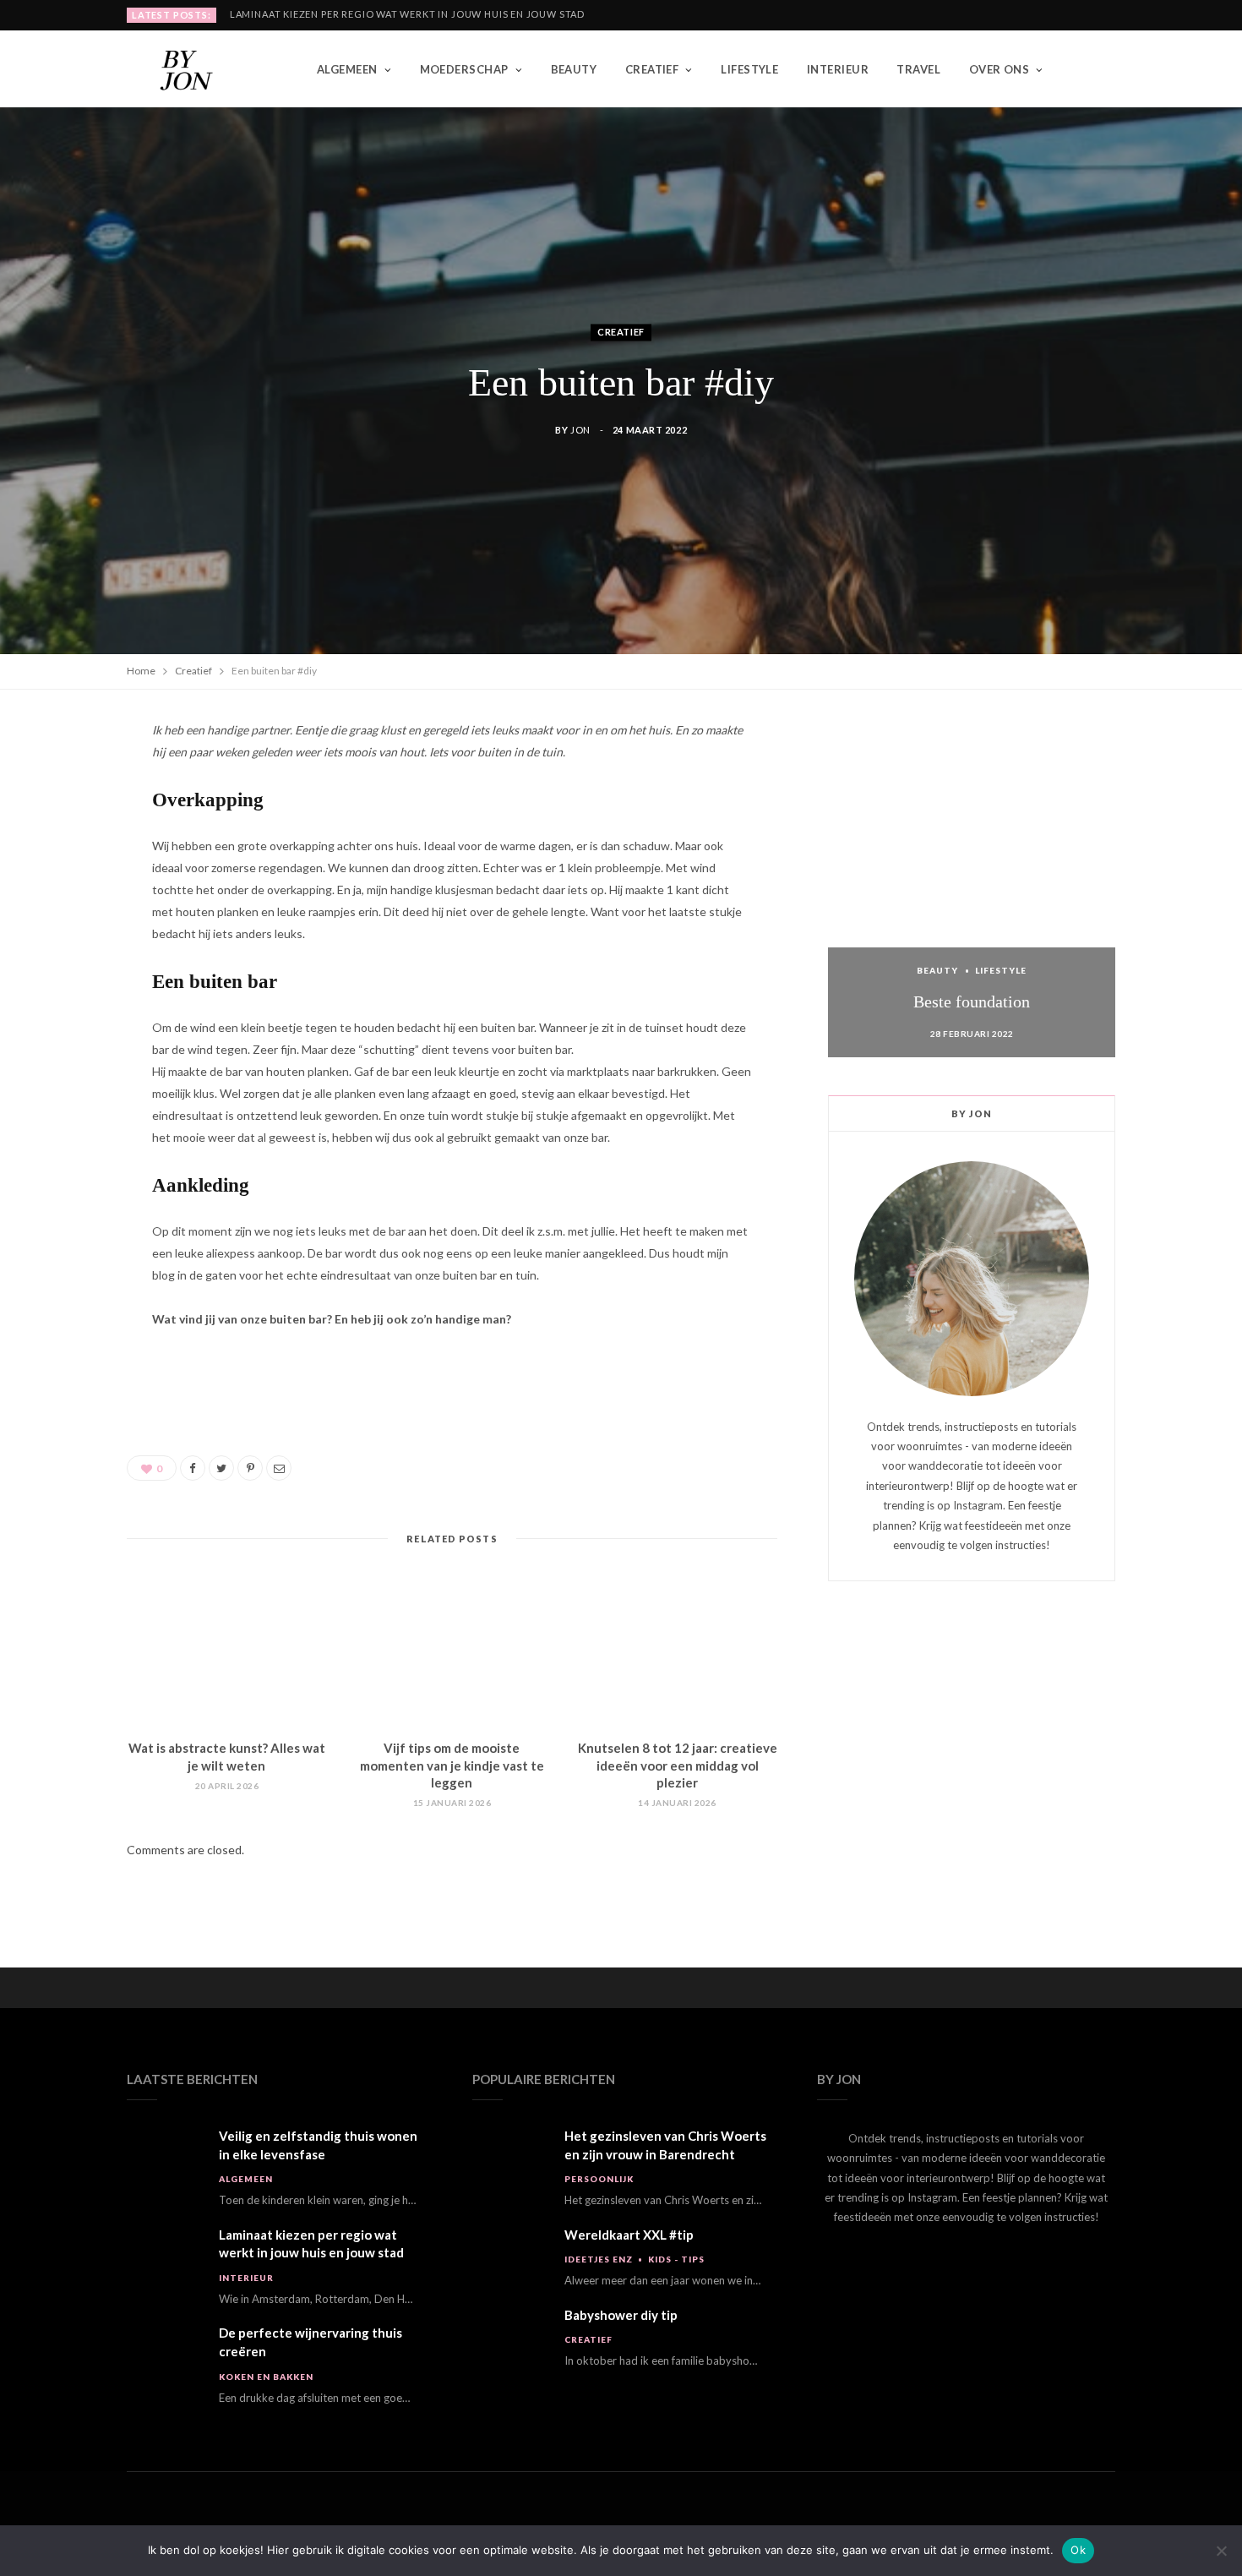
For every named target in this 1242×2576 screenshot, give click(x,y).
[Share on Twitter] (69, 830)
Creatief (652, 69)
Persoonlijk (599, 2179)
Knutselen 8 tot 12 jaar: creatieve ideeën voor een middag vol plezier (678, 1765)
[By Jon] (194, 69)
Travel (918, 69)
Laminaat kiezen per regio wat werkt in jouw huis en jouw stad (407, 14)
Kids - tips (676, 2259)
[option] (972, 888)
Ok (1078, 2550)
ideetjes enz (599, 2259)
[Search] (1102, 69)
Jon (580, 431)
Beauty (574, 69)
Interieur (838, 69)
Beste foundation (972, 1001)
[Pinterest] (69, 873)
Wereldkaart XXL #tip (629, 2235)
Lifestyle (749, 69)
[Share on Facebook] (69, 787)
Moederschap (464, 69)
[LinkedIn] (69, 916)
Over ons (1000, 69)
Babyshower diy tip (621, 2315)
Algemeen (347, 69)
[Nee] (1221, 2551)
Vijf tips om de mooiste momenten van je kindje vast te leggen (452, 1765)
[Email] (69, 959)
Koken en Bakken (266, 2377)
